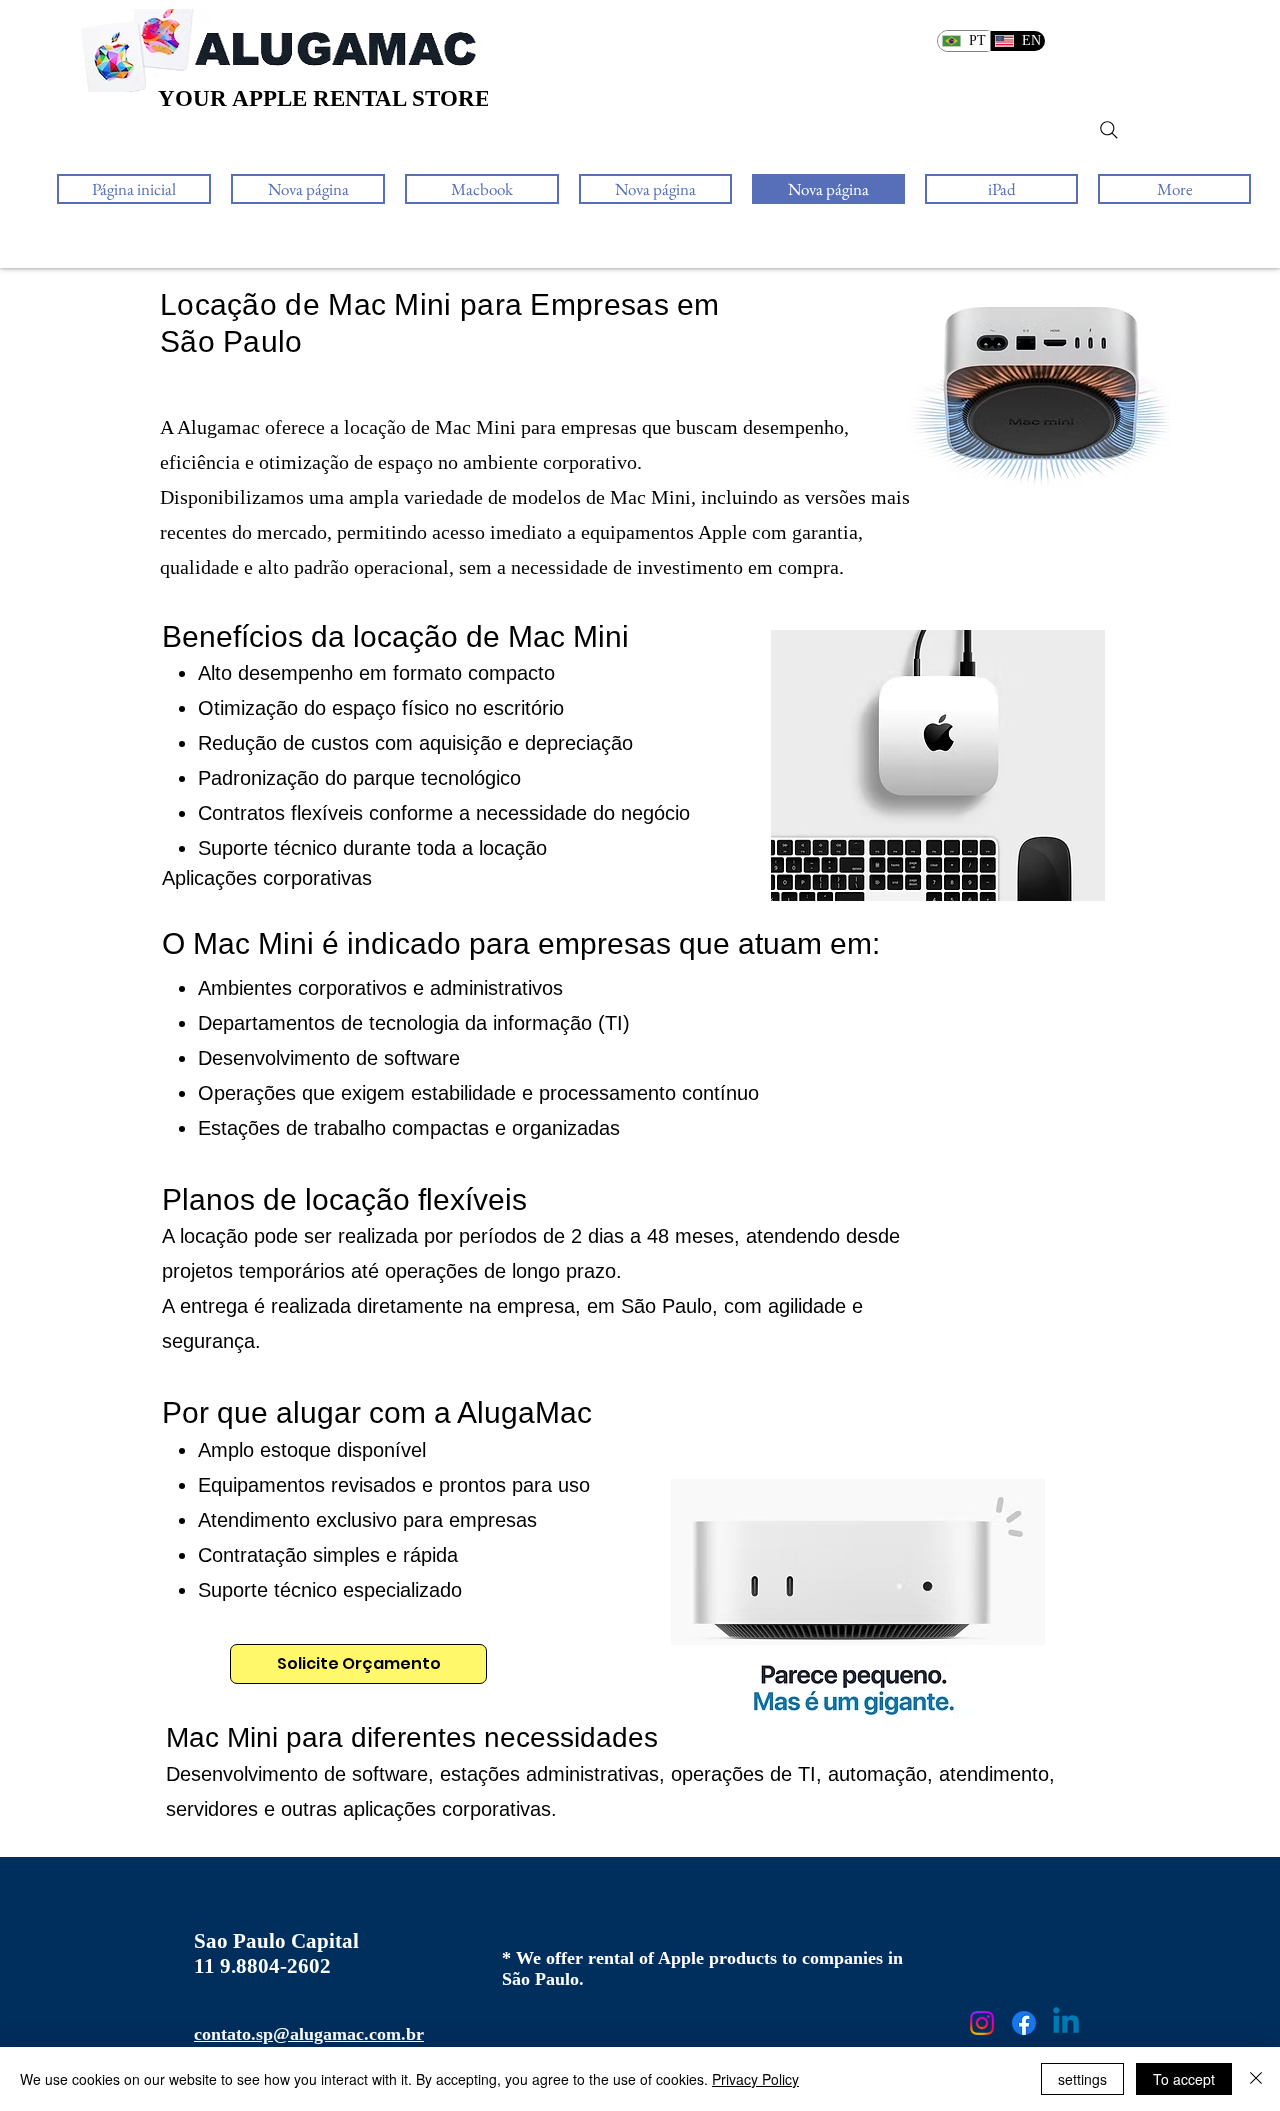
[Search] (1109, 130)
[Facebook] (1024, 2023)
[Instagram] (982, 2023)
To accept (1184, 2079)
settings (1082, 2079)
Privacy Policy (755, 2079)
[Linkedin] (1066, 2023)
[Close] (1256, 2079)
